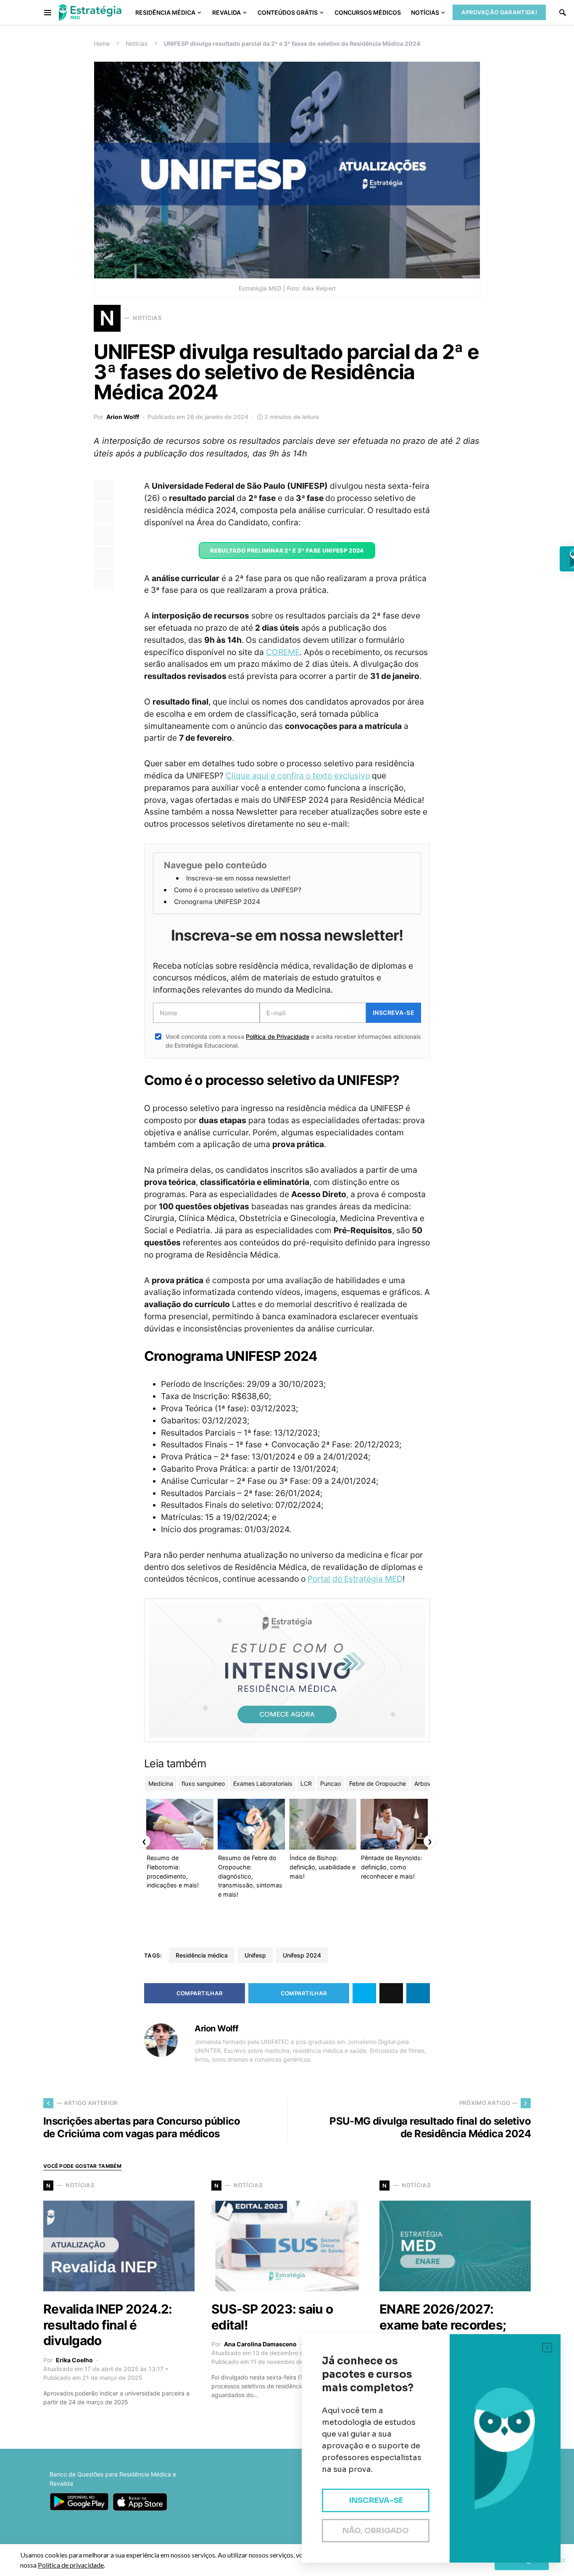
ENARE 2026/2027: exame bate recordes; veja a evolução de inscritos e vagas (443, 2333)
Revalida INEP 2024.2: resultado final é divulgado (108, 2325)
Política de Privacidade (277, 1036)
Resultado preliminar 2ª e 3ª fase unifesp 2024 (287, 550)
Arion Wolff (123, 417)
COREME (283, 652)
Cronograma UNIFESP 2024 (217, 902)
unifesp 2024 (302, 1955)
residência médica (202, 1955)
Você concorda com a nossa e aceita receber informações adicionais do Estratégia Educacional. (293, 1041)
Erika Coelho (74, 2360)
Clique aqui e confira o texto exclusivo (298, 776)
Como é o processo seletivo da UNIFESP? (238, 890)
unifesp (255, 1955)
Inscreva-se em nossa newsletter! (238, 878)
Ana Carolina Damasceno (260, 2344)
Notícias (137, 43)
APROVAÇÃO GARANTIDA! (499, 12)
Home (102, 43)
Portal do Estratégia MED (355, 1579)
